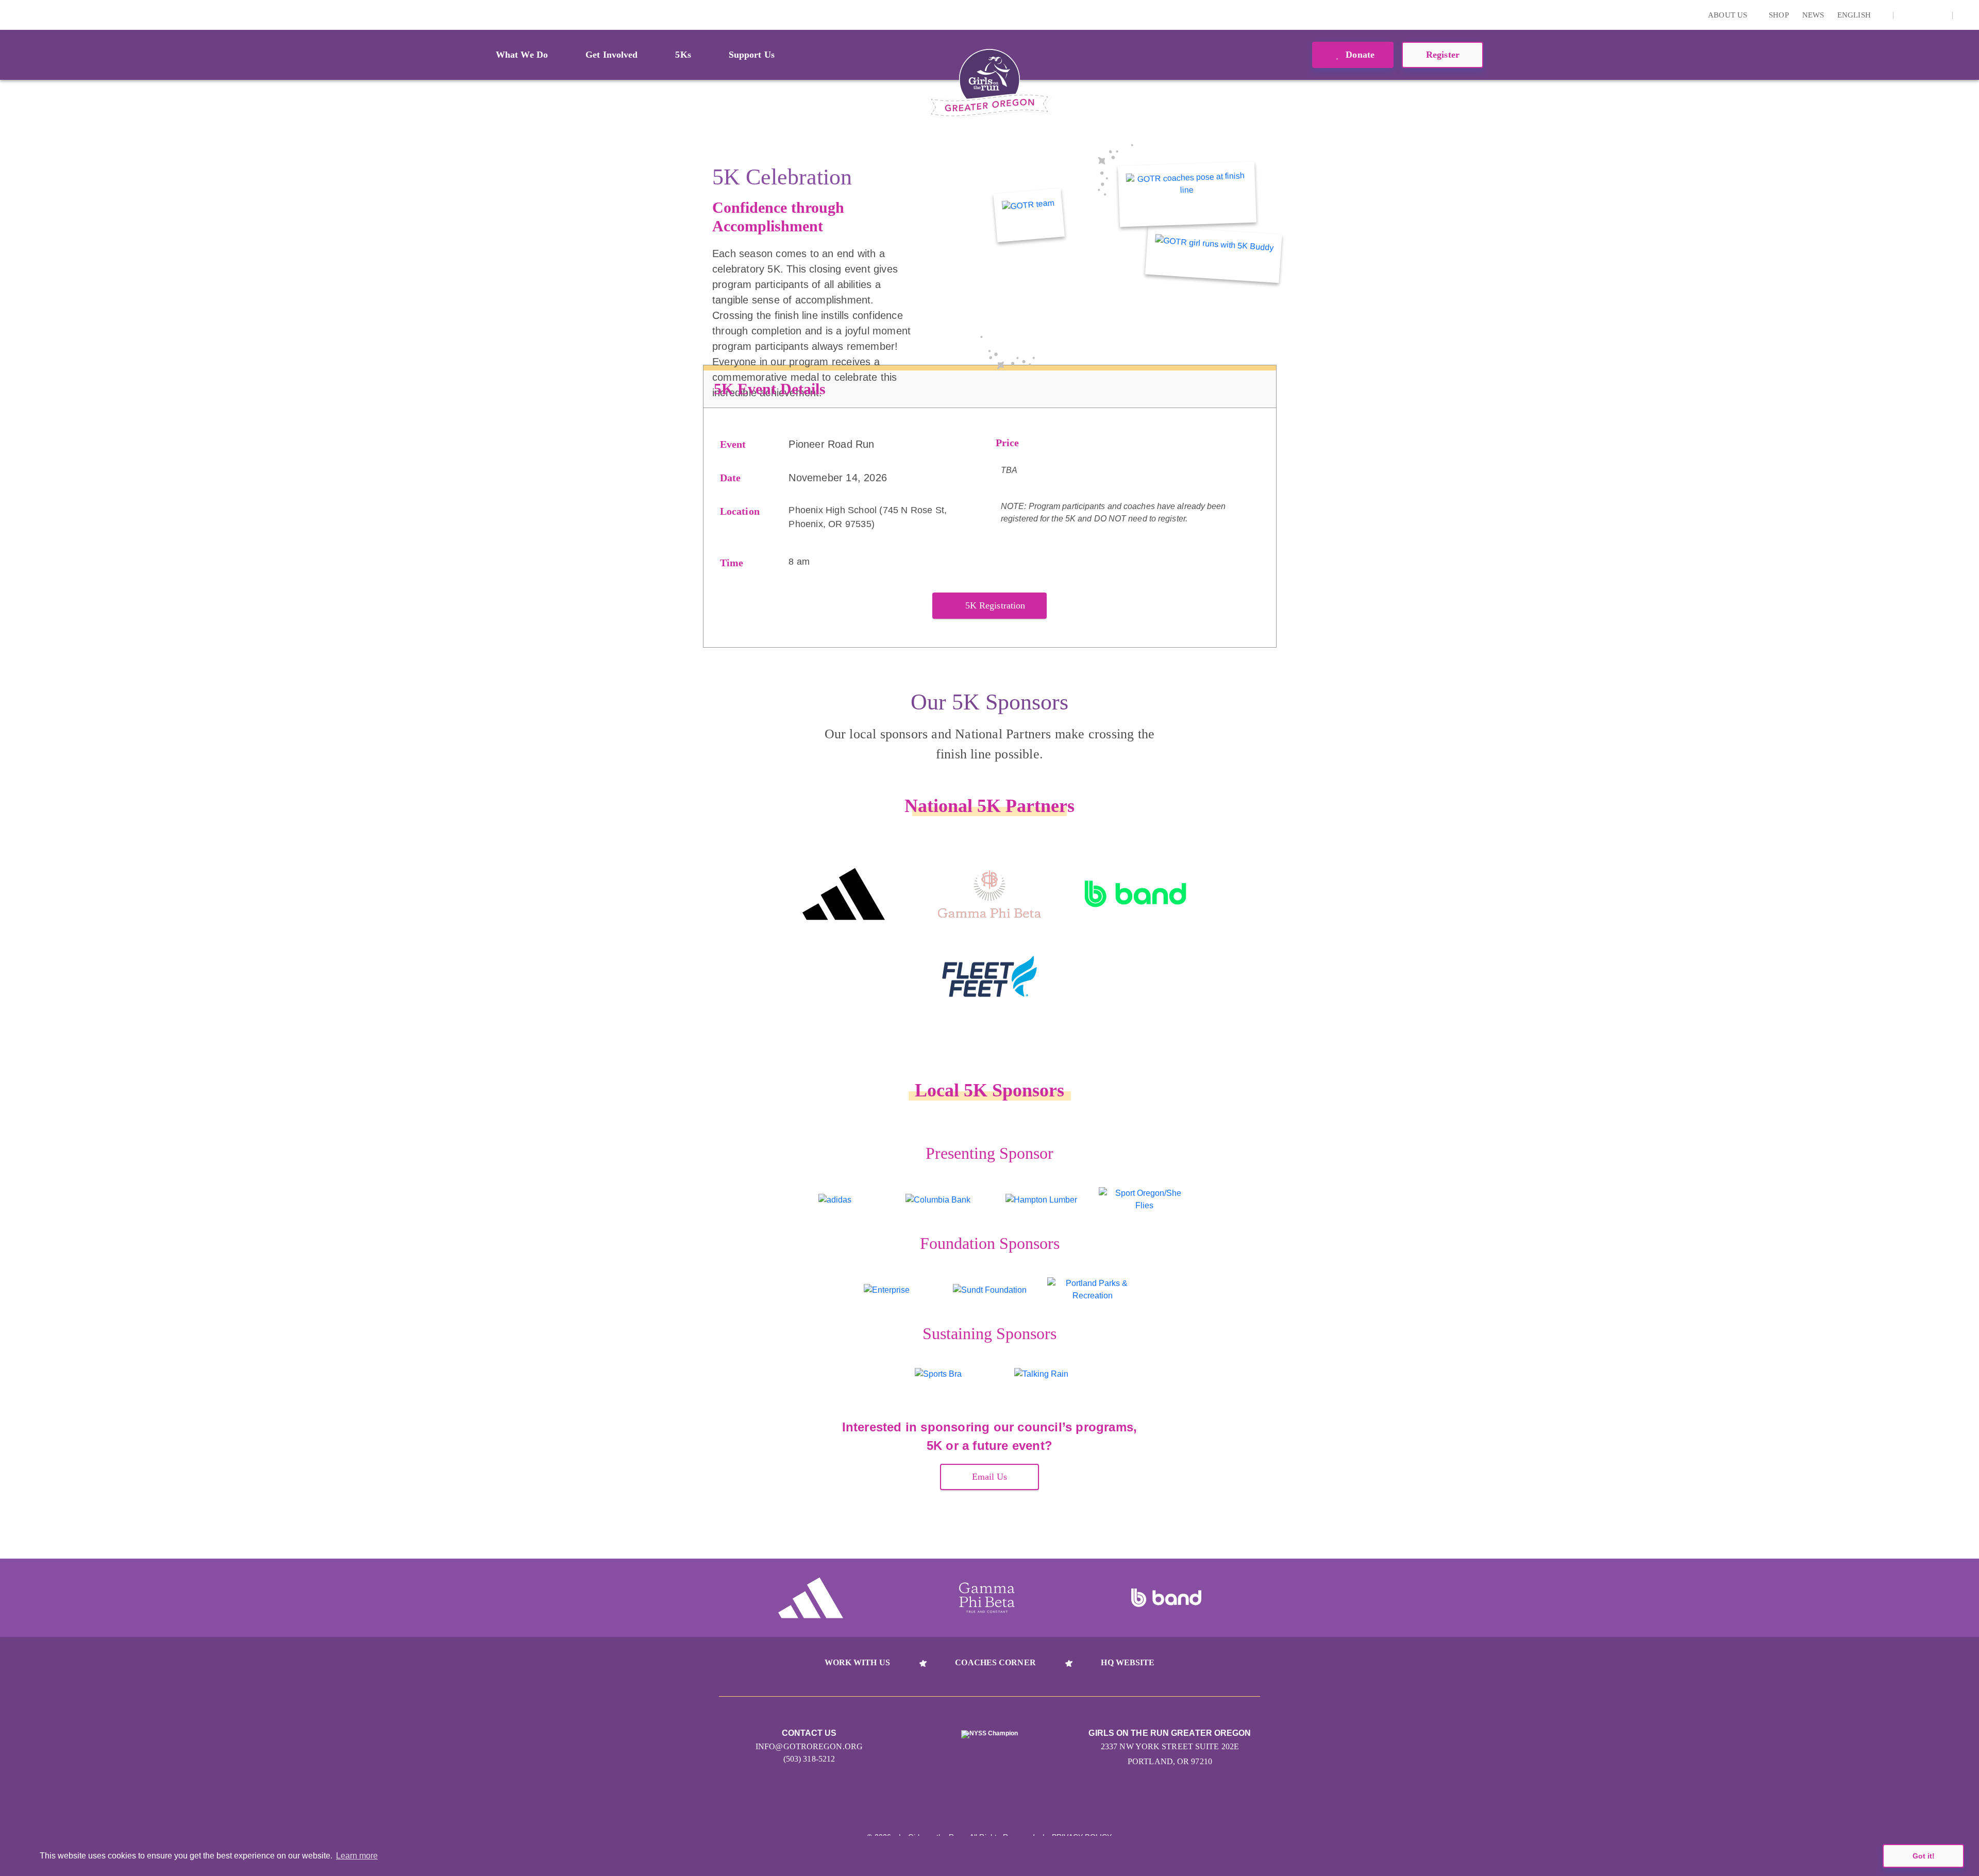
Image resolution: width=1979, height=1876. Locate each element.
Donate (1359, 55)
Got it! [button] (1924, 1856)
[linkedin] (1923, 15)
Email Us (990, 1477)
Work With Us (857, 1662)
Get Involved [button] (611, 55)
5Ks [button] (683, 55)
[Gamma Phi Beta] (989, 894)
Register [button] (1443, 55)
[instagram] (1907, 15)
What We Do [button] (522, 55)
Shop (1779, 15)
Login (10, 15)
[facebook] (1939, 15)
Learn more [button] (357, 1856)
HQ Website (1128, 1662)
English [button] (1855, 15)
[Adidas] (843, 894)
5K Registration (995, 605)
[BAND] (1136, 894)
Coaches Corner (995, 1662)
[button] (1966, 15)
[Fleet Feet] (989, 976)
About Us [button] (1729, 15)
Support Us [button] (752, 55)
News (1813, 15)
